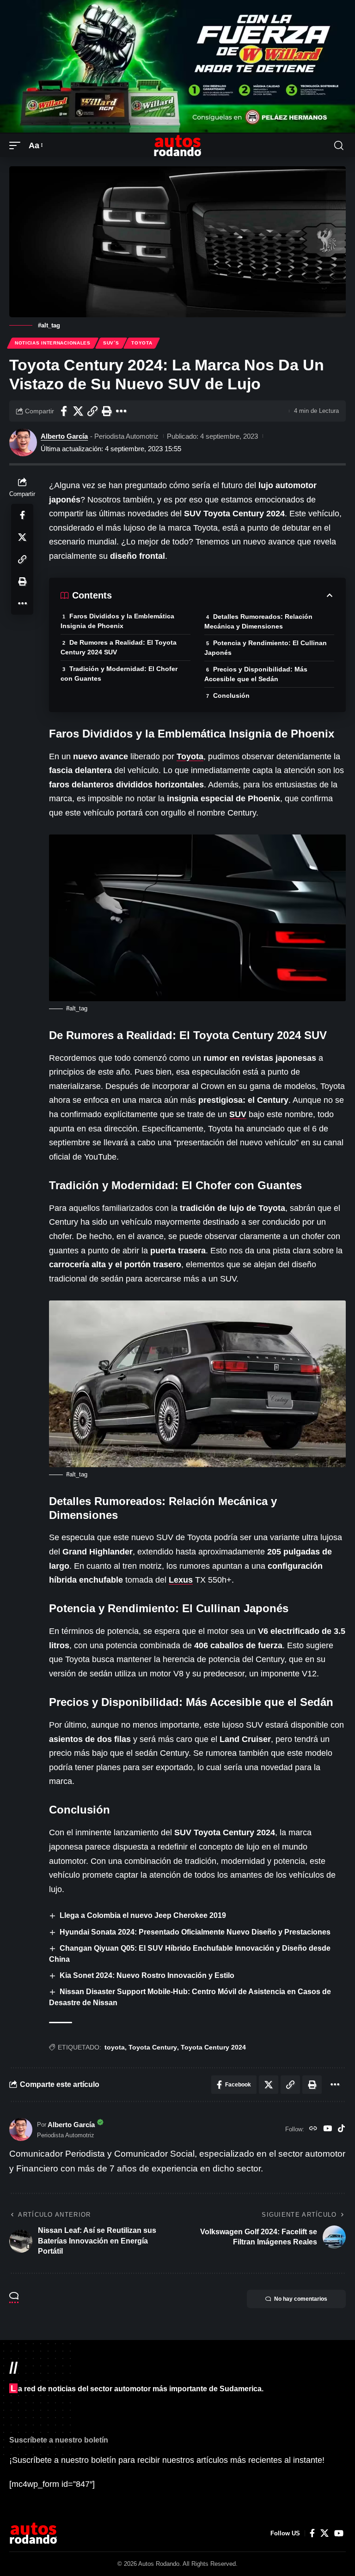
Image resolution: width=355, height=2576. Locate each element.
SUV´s (111, 343)
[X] (324, 2533)
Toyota (142, 343)
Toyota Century (153, 2047)
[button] (17, 146)
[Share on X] (78, 411)
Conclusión (231, 695)
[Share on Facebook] (64, 411)
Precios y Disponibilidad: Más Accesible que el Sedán (256, 674)
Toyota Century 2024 (213, 2047)
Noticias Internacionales (53, 343)
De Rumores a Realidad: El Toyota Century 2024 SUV (119, 647)
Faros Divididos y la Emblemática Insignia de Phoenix (117, 621)
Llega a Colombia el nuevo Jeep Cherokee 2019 (143, 1915)
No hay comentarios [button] (301, 2299)
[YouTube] (327, 2129)
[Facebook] (312, 2533)
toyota (115, 2047)
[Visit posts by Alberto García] (23, 442)
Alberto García (64, 436)
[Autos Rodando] (177, 145)
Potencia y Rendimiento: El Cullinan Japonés (266, 648)
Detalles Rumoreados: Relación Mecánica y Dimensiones (258, 621)
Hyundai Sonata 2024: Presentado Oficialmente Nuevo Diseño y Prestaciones (195, 1932)
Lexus (181, 1580)
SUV (238, 1114)
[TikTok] (341, 2129)
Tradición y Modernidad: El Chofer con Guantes (119, 674)
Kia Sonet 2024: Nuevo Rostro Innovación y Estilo (147, 1975)
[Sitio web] (313, 2129)
